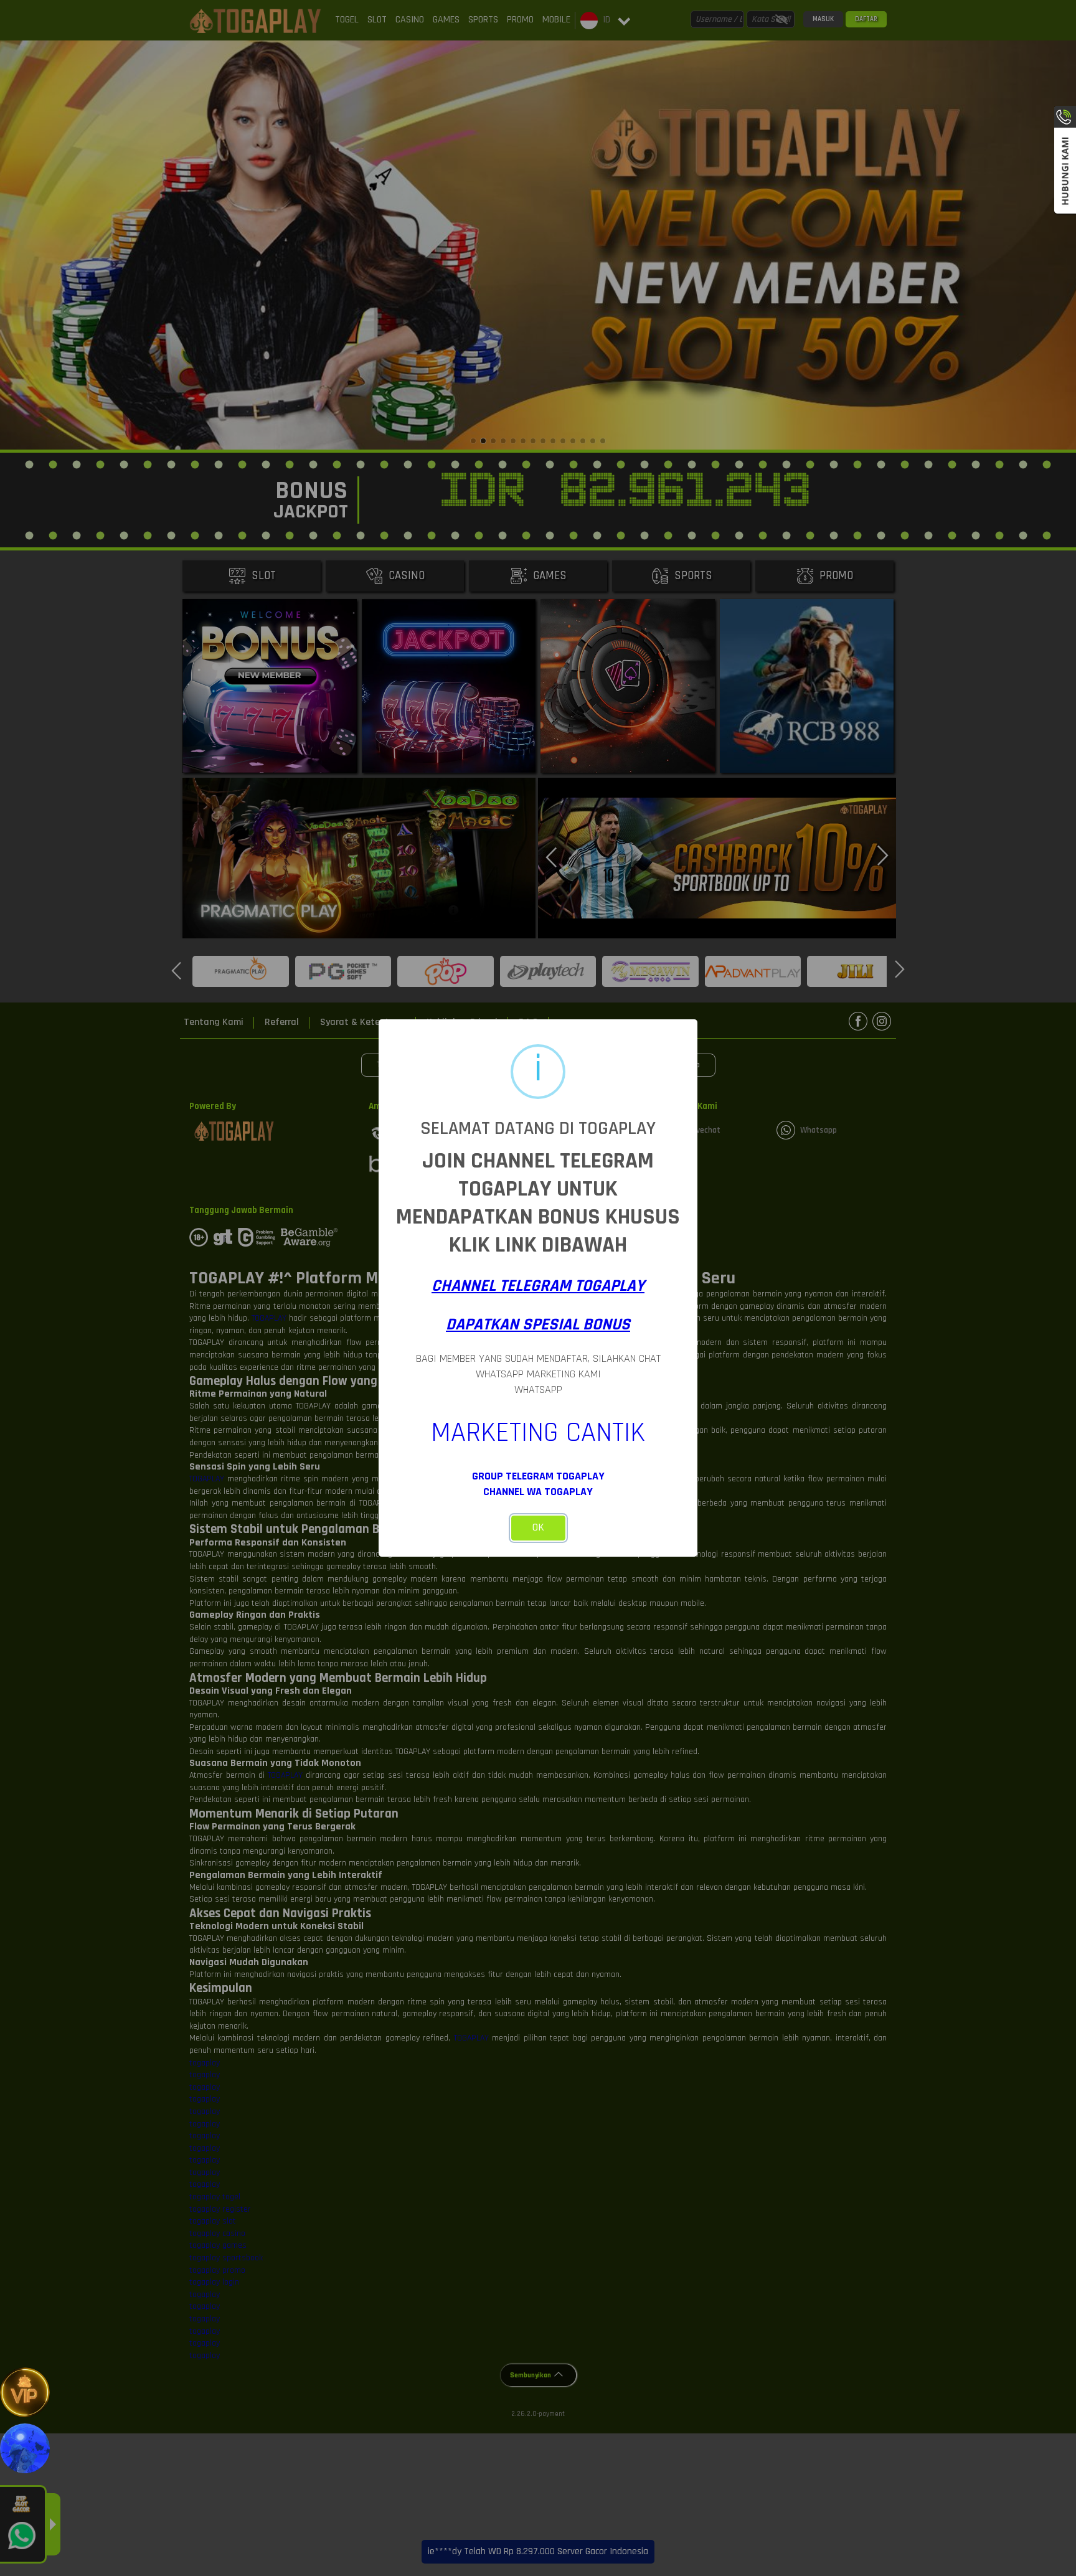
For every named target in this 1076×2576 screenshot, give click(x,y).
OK (538, 1527)
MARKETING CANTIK (538, 1433)
